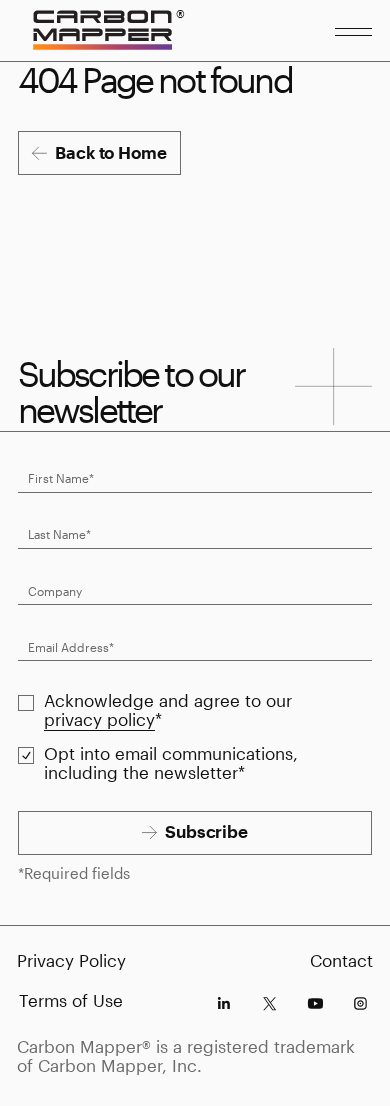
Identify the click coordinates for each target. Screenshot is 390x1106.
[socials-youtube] (315, 1003)
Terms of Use (71, 1000)
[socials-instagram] (360, 1003)
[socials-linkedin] (223, 1003)
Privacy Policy (71, 960)
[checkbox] (26, 703)
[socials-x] (269, 1003)
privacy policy (99, 719)
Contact (341, 960)
